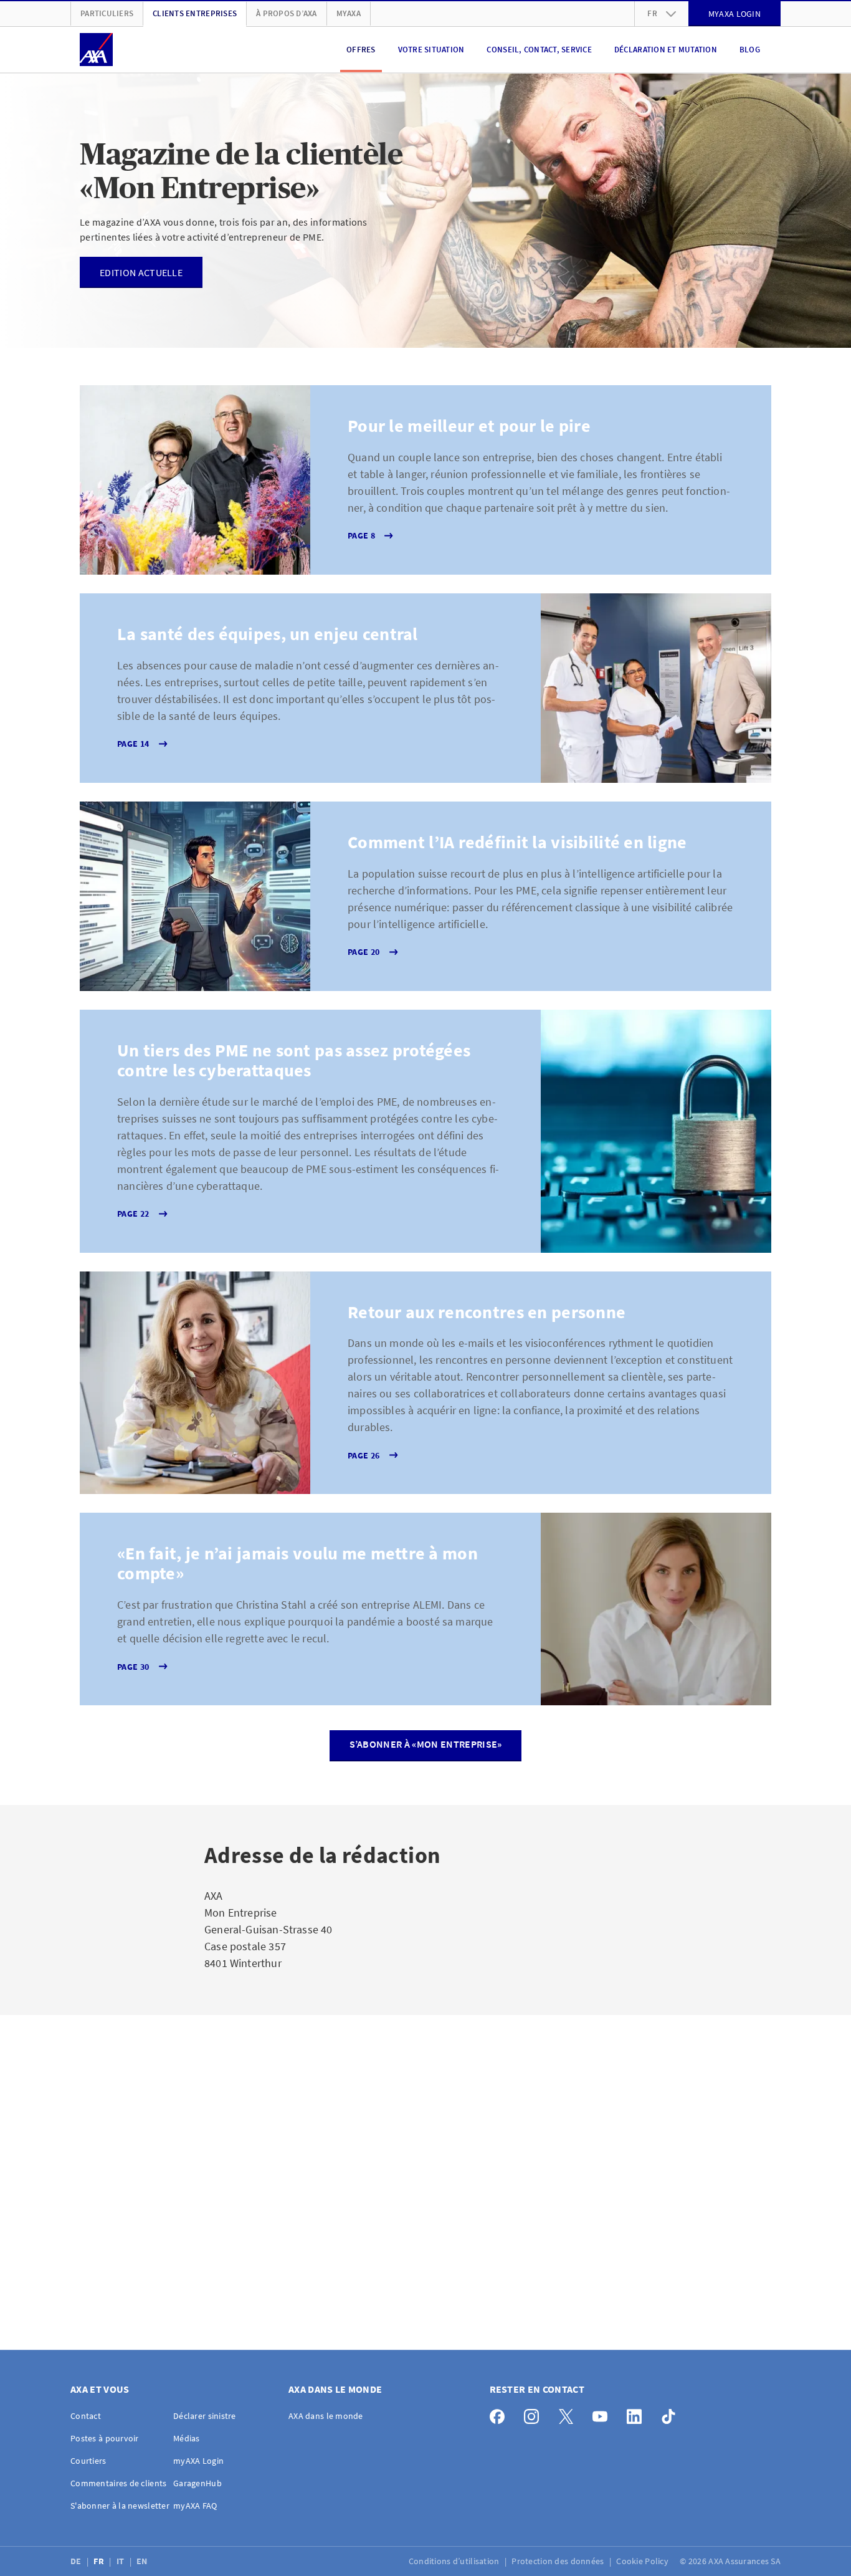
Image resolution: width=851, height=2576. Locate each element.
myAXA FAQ (195, 2506)
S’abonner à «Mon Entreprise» (426, 1744)
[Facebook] (501, 2414)
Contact (86, 2416)
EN (143, 2561)
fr (652, 13)
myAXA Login (198, 2461)
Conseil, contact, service (539, 50)
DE (77, 2561)
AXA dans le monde (326, 2416)
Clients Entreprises (195, 13)
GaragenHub (197, 2483)
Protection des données (559, 2561)
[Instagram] (535, 2414)
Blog (750, 50)
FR (100, 2561)
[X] (569, 2414)
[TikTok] (672, 2414)
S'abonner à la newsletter (120, 2506)
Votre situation (431, 50)
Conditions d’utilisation (455, 2561)
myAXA (349, 13)
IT (121, 2561)
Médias (187, 2438)
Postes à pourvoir (105, 2438)
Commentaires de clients (118, 2483)
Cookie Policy (643, 2561)
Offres (361, 50)
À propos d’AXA (287, 13)
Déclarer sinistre (205, 2416)
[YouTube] (603, 2414)
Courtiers (88, 2461)
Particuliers (107, 13)
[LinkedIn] (638, 2414)
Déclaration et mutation (666, 50)
